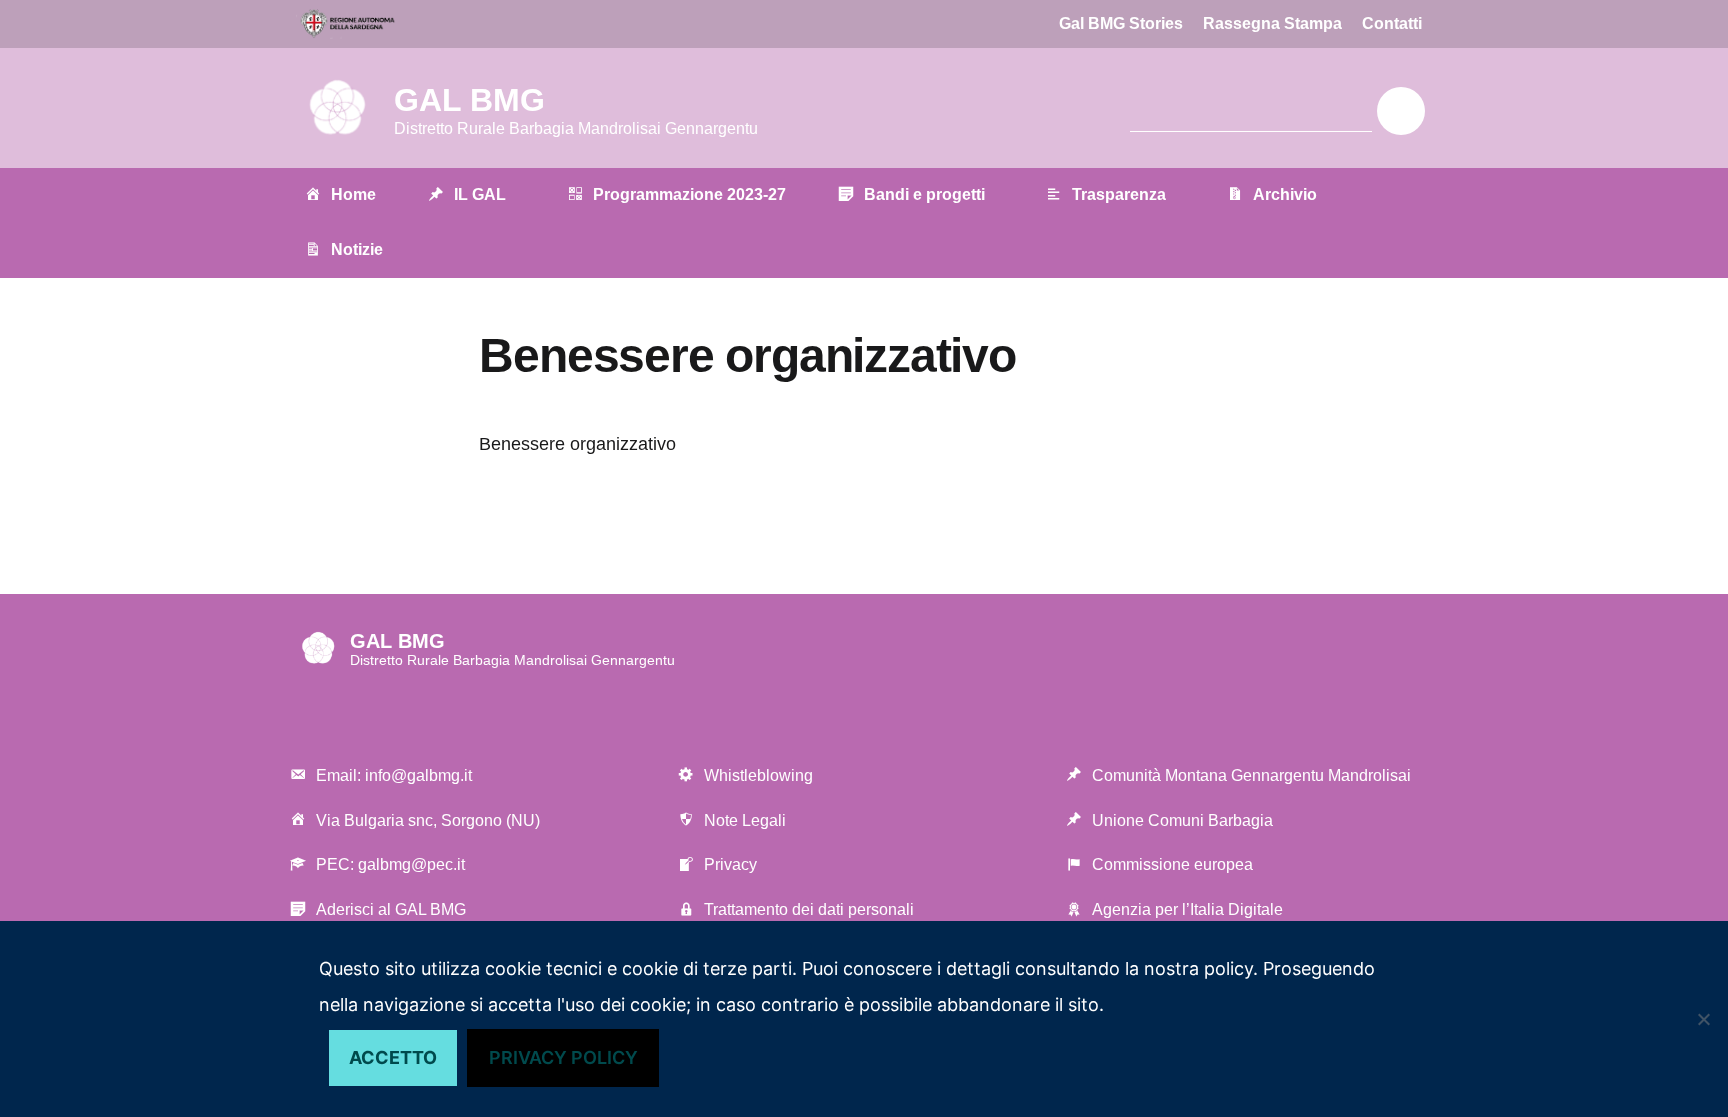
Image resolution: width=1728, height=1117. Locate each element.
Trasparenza (1119, 194)
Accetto (393, 1057)
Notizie (357, 249)
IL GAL (480, 194)
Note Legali (745, 820)
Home (353, 194)
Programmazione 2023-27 (689, 194)
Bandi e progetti (924, 194)
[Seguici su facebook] (924, 111)
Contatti (1392, 23)
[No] (1703, 1019)
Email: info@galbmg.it (394, 775)
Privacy (730, 864)
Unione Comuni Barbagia (1182, 820)
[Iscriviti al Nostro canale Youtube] (960, 111)
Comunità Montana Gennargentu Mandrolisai (1251, 775)
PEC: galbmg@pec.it (390, 864)
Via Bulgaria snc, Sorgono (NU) (428, 820)
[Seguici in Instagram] (996, 111)
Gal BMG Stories (1121, 23)
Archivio (1285, 194)
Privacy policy (563, 1057)
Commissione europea (1172, 864)
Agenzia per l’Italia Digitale (1187, 909)
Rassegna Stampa (1272, 23)
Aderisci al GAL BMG (391, 909)
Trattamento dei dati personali (809, 909)
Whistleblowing (758, 775)
